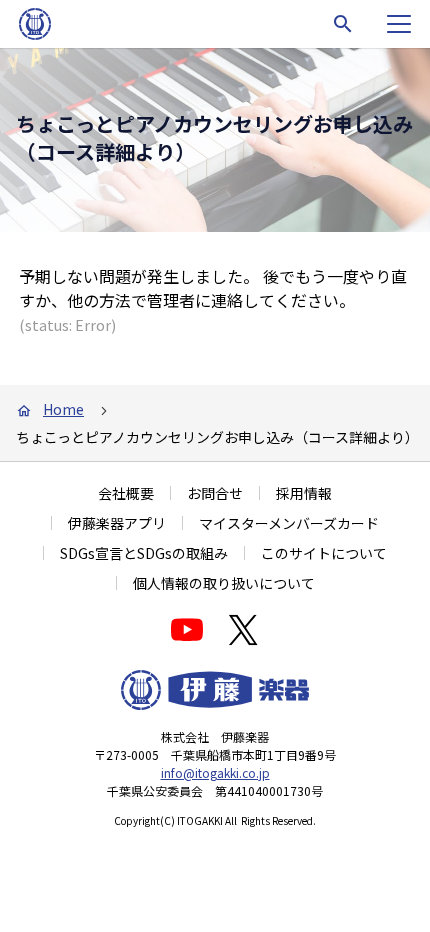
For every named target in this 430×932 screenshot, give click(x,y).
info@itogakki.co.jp (215, 772)
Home (63, 409)
